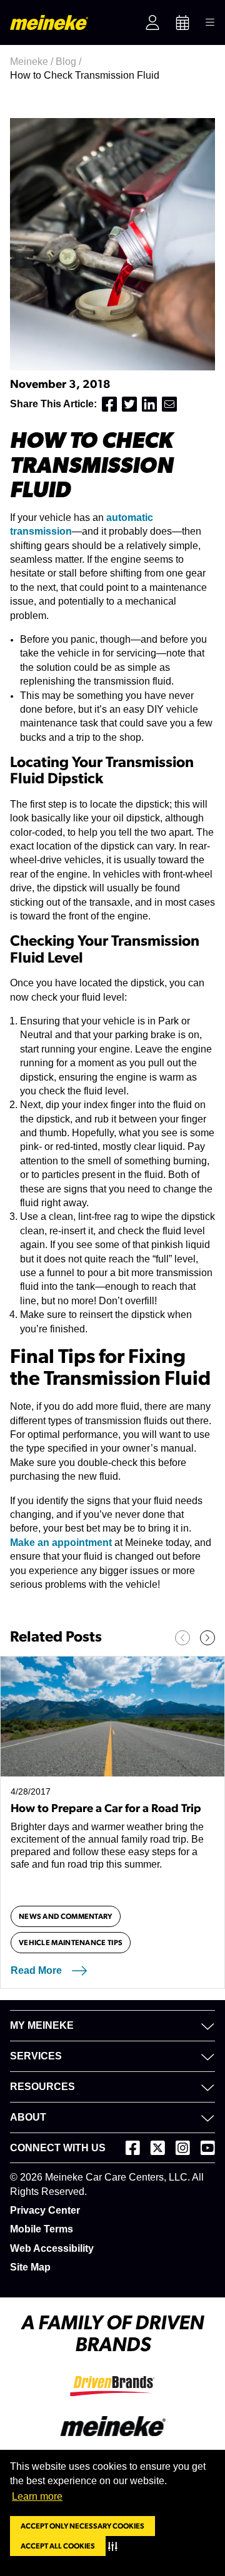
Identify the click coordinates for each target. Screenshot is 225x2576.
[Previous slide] (182, 1638)
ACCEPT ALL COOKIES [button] (58, 2546)
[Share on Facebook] (109, 404)
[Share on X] (129, 404)
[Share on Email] (169, 404)
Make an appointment (61, 1543)
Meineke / (33, 62)
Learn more (37, 2496)
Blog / (70, 62)
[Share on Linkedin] (149, 404)
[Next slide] (207, 1638)
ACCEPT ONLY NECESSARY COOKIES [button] (82, 2526)
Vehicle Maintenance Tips (71, 1943)
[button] (115, 2546)
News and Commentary (66, 1916)
